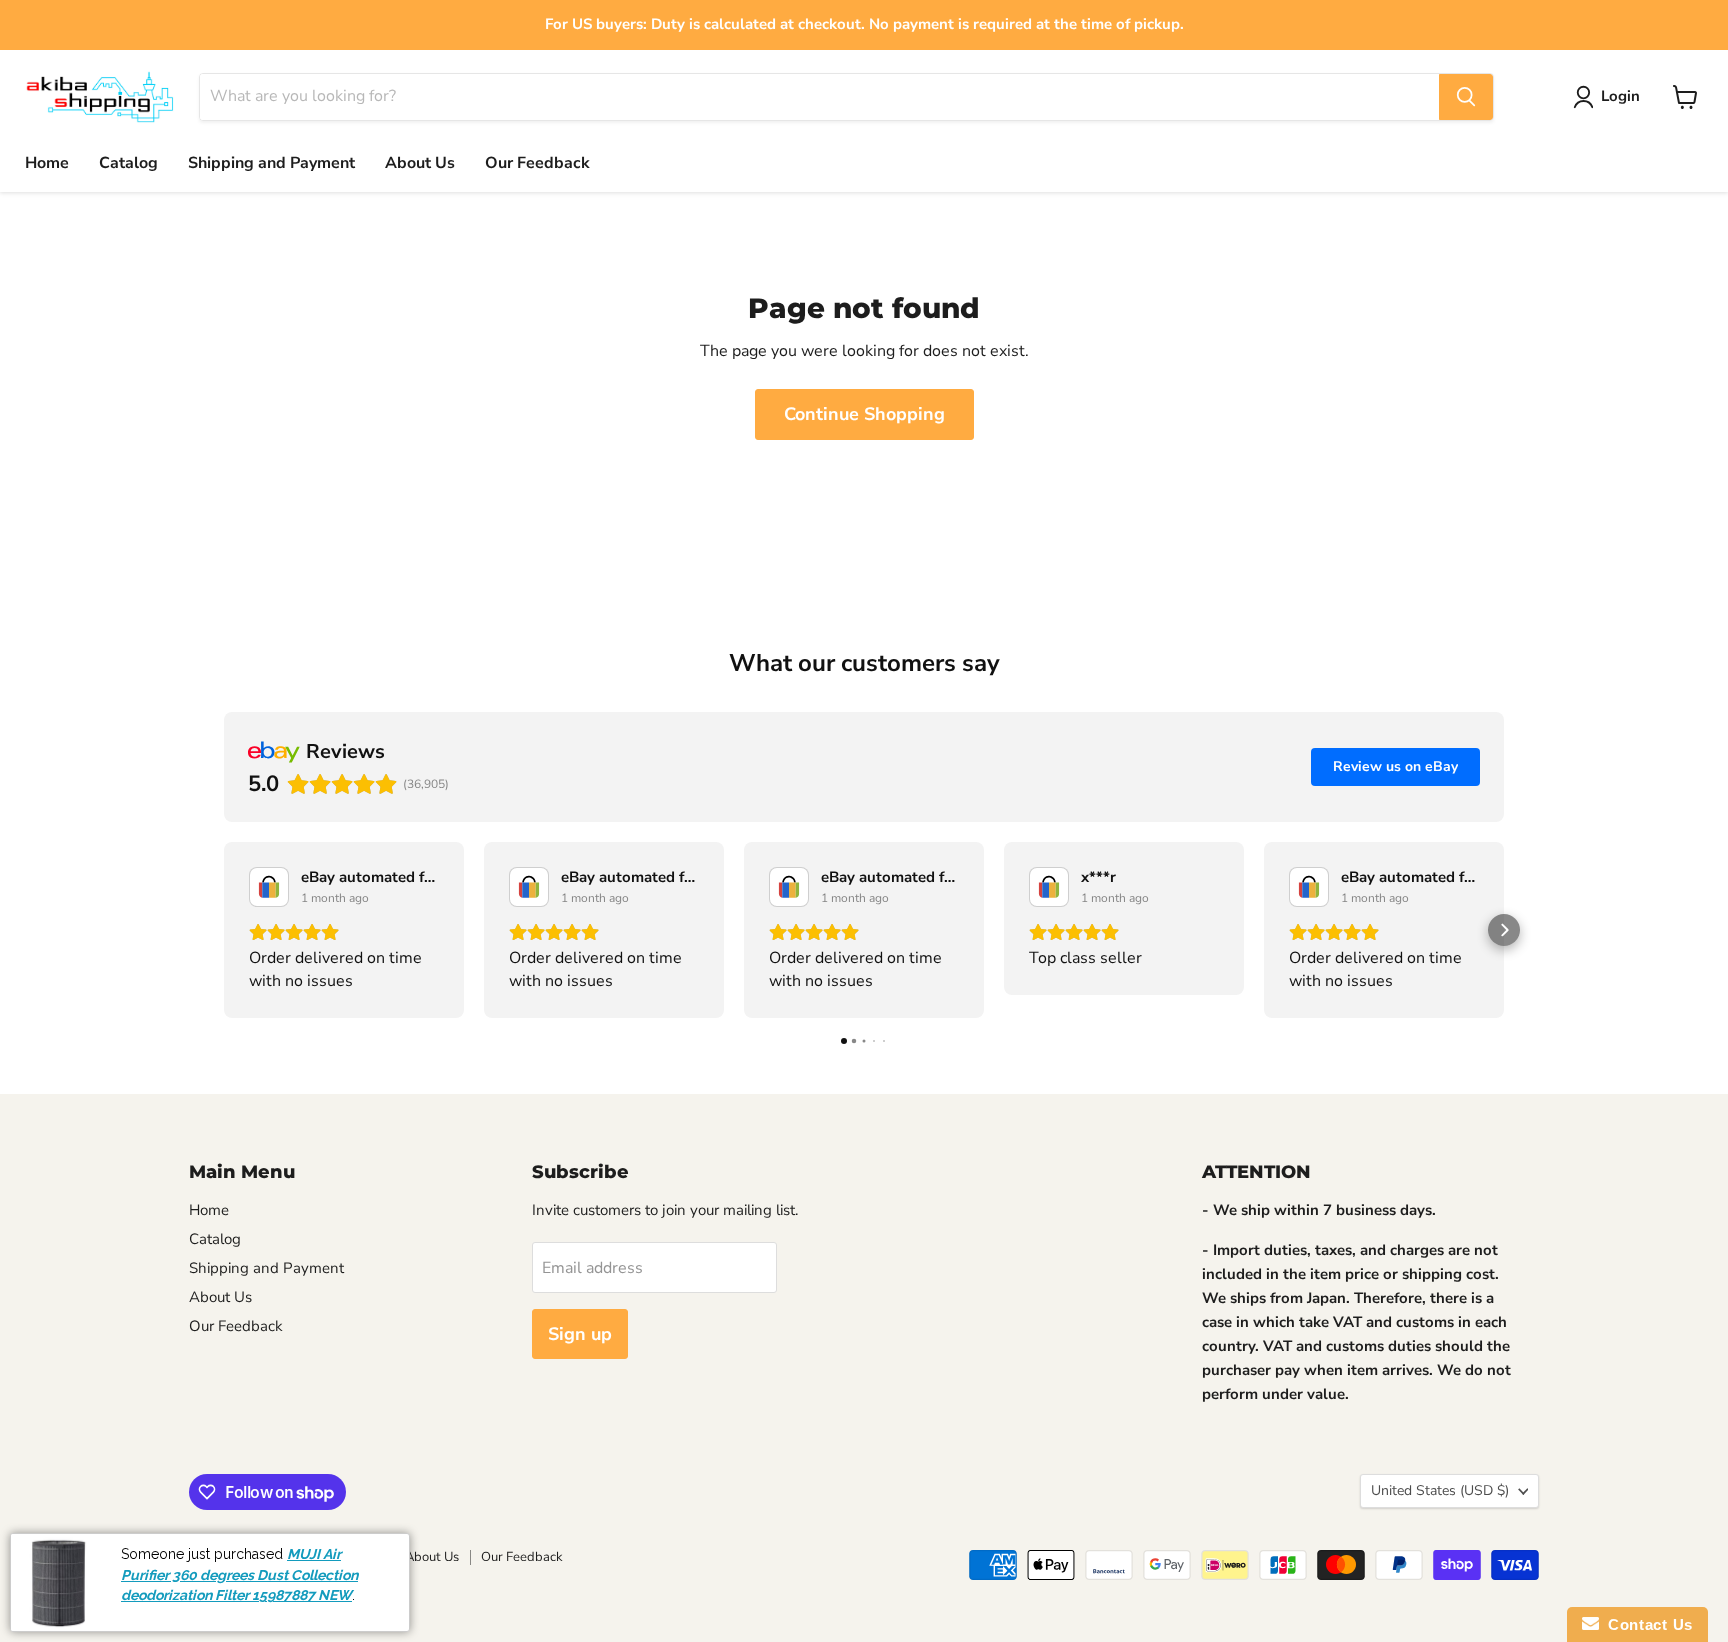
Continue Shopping (864, 414)
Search (209, 1557)
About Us (420, 163)
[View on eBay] (269, 887)
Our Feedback (537, 163)
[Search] (1466, 97)
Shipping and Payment (271, 163)
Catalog (128, 163)
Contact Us (1646, 1624)
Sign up (580, 1334)
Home (47, 163)
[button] (224, 930)
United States (1440, 1490)
